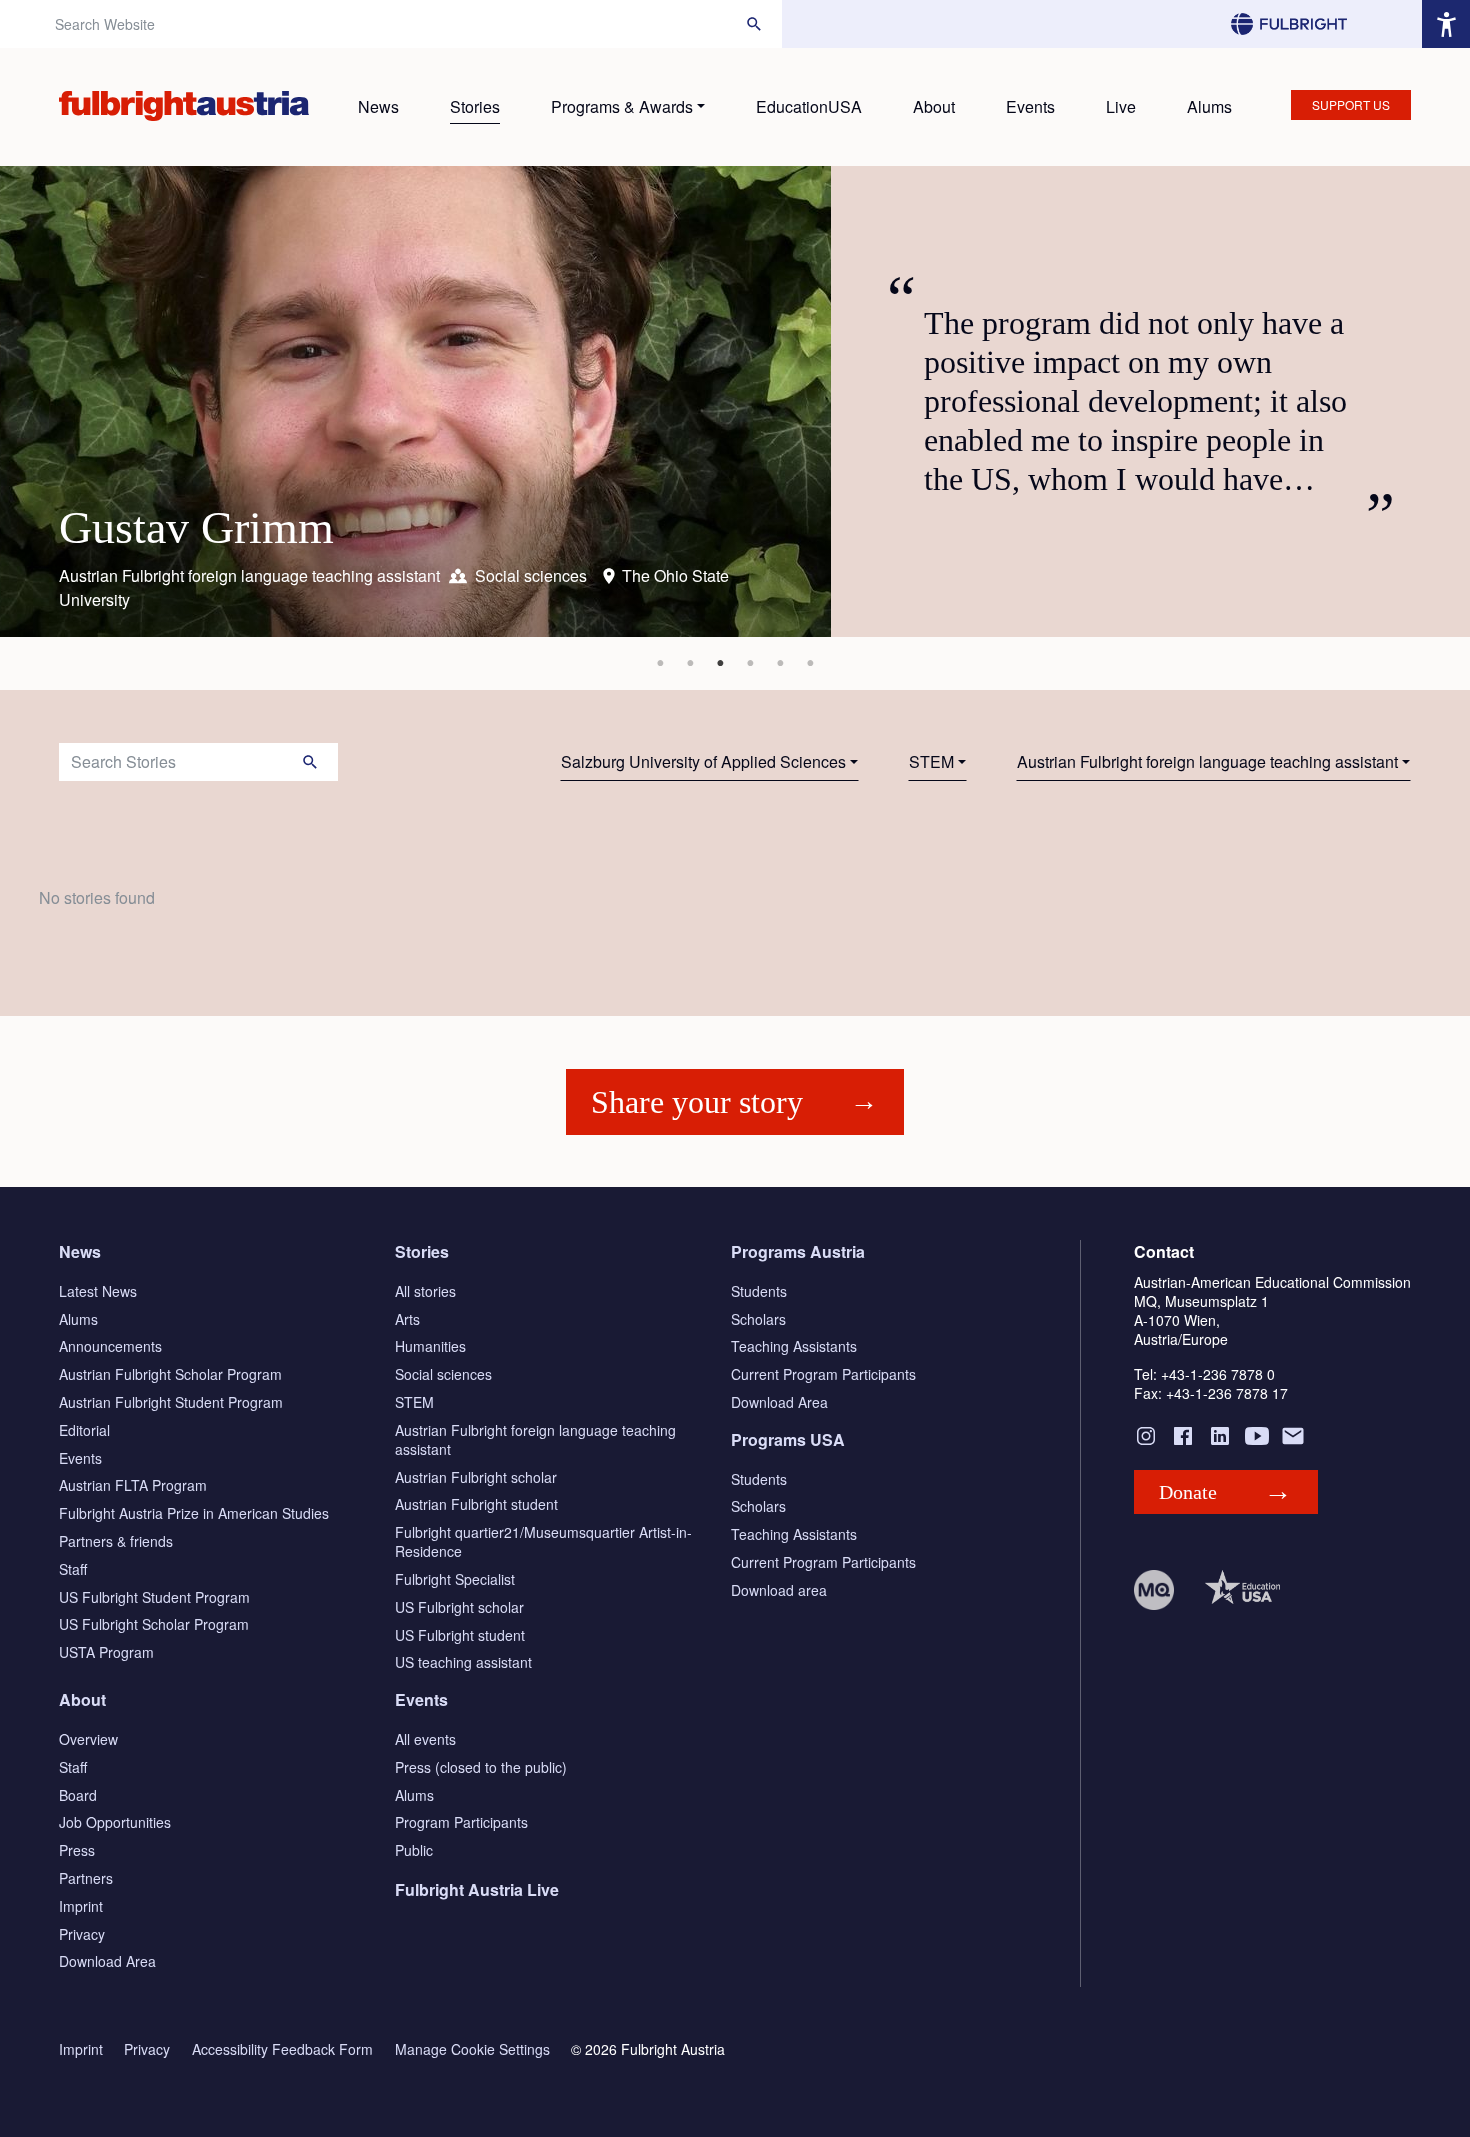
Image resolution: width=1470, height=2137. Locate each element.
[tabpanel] (735, 401)
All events (425, 1739)
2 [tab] (690, 663)
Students (759, 1291)
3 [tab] (720, 663)
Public (414, 1850)
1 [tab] (660, 663)
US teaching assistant (463, 1662)
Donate (1188, 1492)
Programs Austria (798, 1251)
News (378, 106)
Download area (779, 1590)
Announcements (110, 1346)
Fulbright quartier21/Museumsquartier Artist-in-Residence (543, 1541)
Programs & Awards (622, 106)
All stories (425, 1291)
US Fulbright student (460, 1635)
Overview (88, 1739)
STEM (931, 761)
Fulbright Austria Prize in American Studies (194, 1513)
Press (77, 1850)
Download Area (779, 1402)
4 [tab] (750, 663)
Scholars (758, 1319)
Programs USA (788, 1439)
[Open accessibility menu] (1446, 24)
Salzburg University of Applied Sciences (703, 761)
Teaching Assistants (794, 1346)
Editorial (84, 1430)
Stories (475, 106)
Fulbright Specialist (455, 1579)
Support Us (1351, 104)
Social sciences (443, 1374)
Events (1030, 106)
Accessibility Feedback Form (282, 2049)
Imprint (81, 1906)
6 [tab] (810, 663)
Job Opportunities (115, 1822)
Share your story (697, 1102)
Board (78, 1795)
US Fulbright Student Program (154, 1597)
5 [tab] (780, 663)
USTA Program (106, 1652)
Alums (1209, 106)
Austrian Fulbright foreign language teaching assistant (1207, 761)
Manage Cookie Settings (472, 2049)
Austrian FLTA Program (133, 1485)
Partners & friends (116, 1541)
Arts (407, 1319)
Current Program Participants (823, 1374)
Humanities (430, 1346)
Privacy (82, 1934)
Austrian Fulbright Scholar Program (170, 1374)
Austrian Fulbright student (476, 1504)
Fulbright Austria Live (477, 1889)
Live (1121, 106)
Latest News (98, 1291)
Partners (86, 1878)
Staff (73, 1569)
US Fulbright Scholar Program (154, 1624)
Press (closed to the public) (481, 1767)
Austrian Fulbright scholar (476, 1477)
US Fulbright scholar (459, 1607)
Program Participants (461, 1822)
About (934, 106)
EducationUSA (809, 106)
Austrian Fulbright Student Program (171, 1402)
